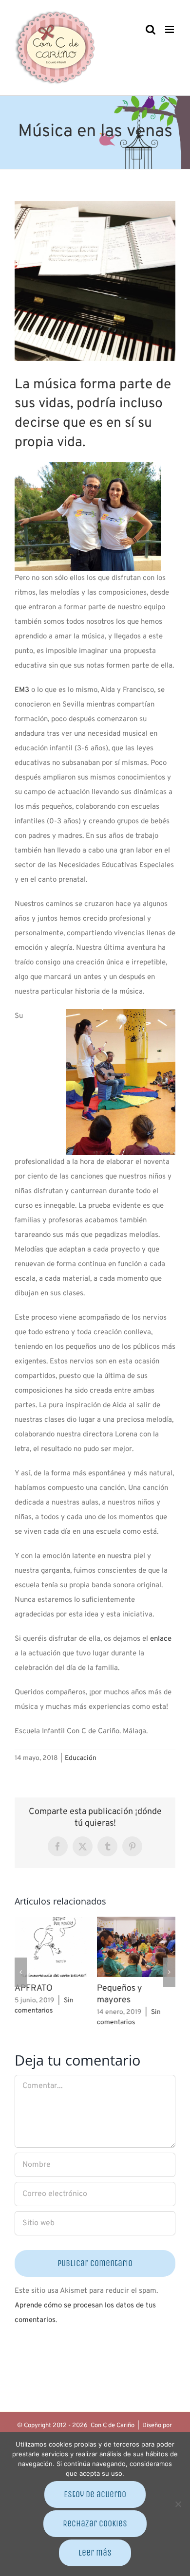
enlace (161, 1639)
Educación (81, 1758)
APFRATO (34, 1988)
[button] (21, 1972)
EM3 (22, 690)
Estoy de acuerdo (95, 2494)
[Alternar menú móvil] (170, 29)
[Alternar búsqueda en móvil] (151, 29)
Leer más (95, 2553)
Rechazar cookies (95, 2523)
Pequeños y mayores (120, 1994)
